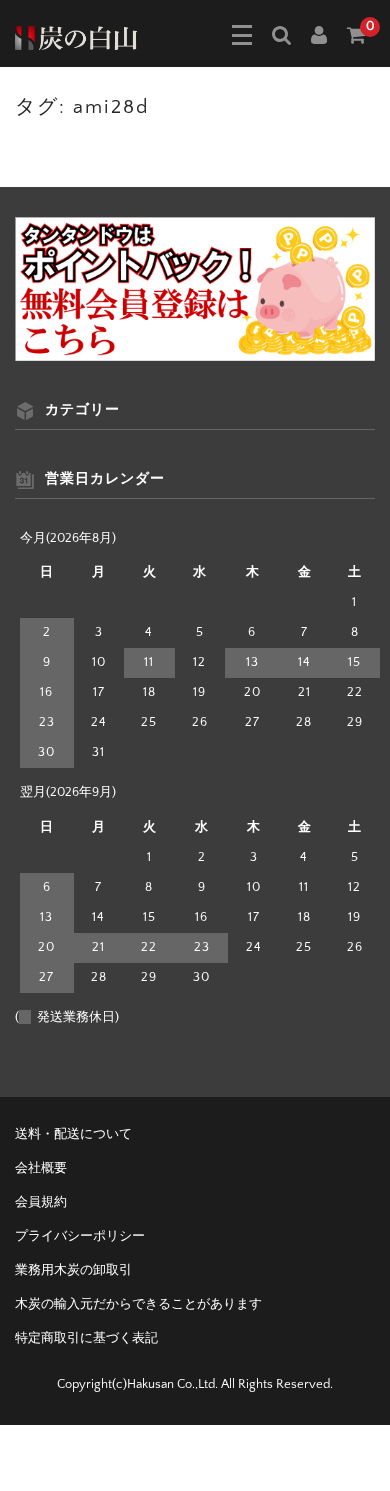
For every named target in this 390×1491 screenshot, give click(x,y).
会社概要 (41, 1168)
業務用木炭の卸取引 (73, 1270)
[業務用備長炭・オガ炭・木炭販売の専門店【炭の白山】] (76, 36)
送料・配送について (73, 1134)
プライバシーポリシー (80, 1236)
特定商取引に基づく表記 (86, 1338)
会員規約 (41, 1202)
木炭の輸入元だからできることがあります (138, 1304)
